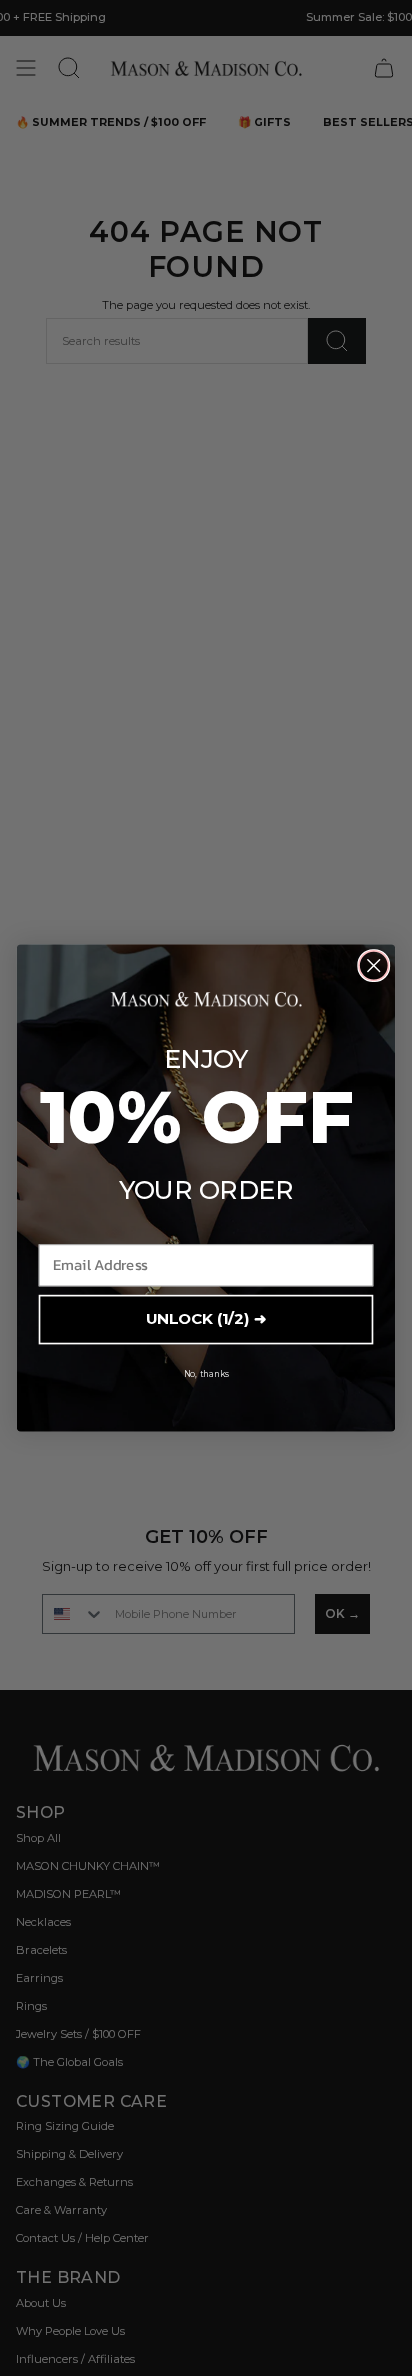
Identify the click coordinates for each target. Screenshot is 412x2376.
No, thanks (206, 1373)
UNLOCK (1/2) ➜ (206, 1319)
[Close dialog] (373, 965)
